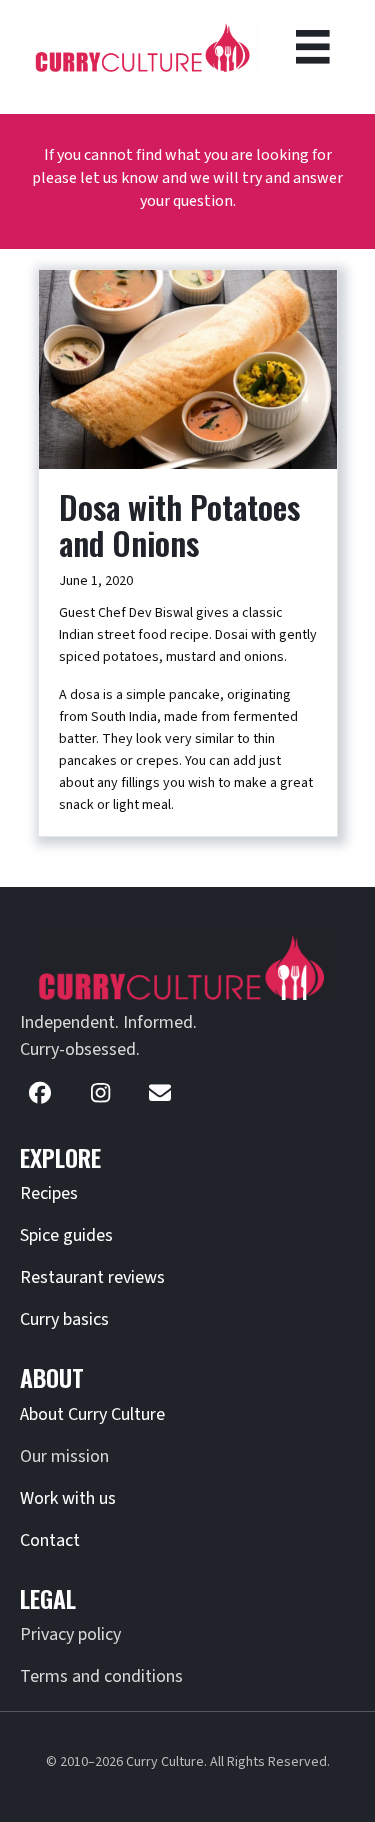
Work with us (68, 1498)
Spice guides (66, 1235)
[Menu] (313, 47)
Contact (50, 1540)
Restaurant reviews (92, 1277)
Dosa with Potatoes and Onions (179, 524)
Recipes (49, 1193)
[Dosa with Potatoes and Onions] (188, 369)
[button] (40, 1093)
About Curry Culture (92, 1414)
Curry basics (64, 1319)
